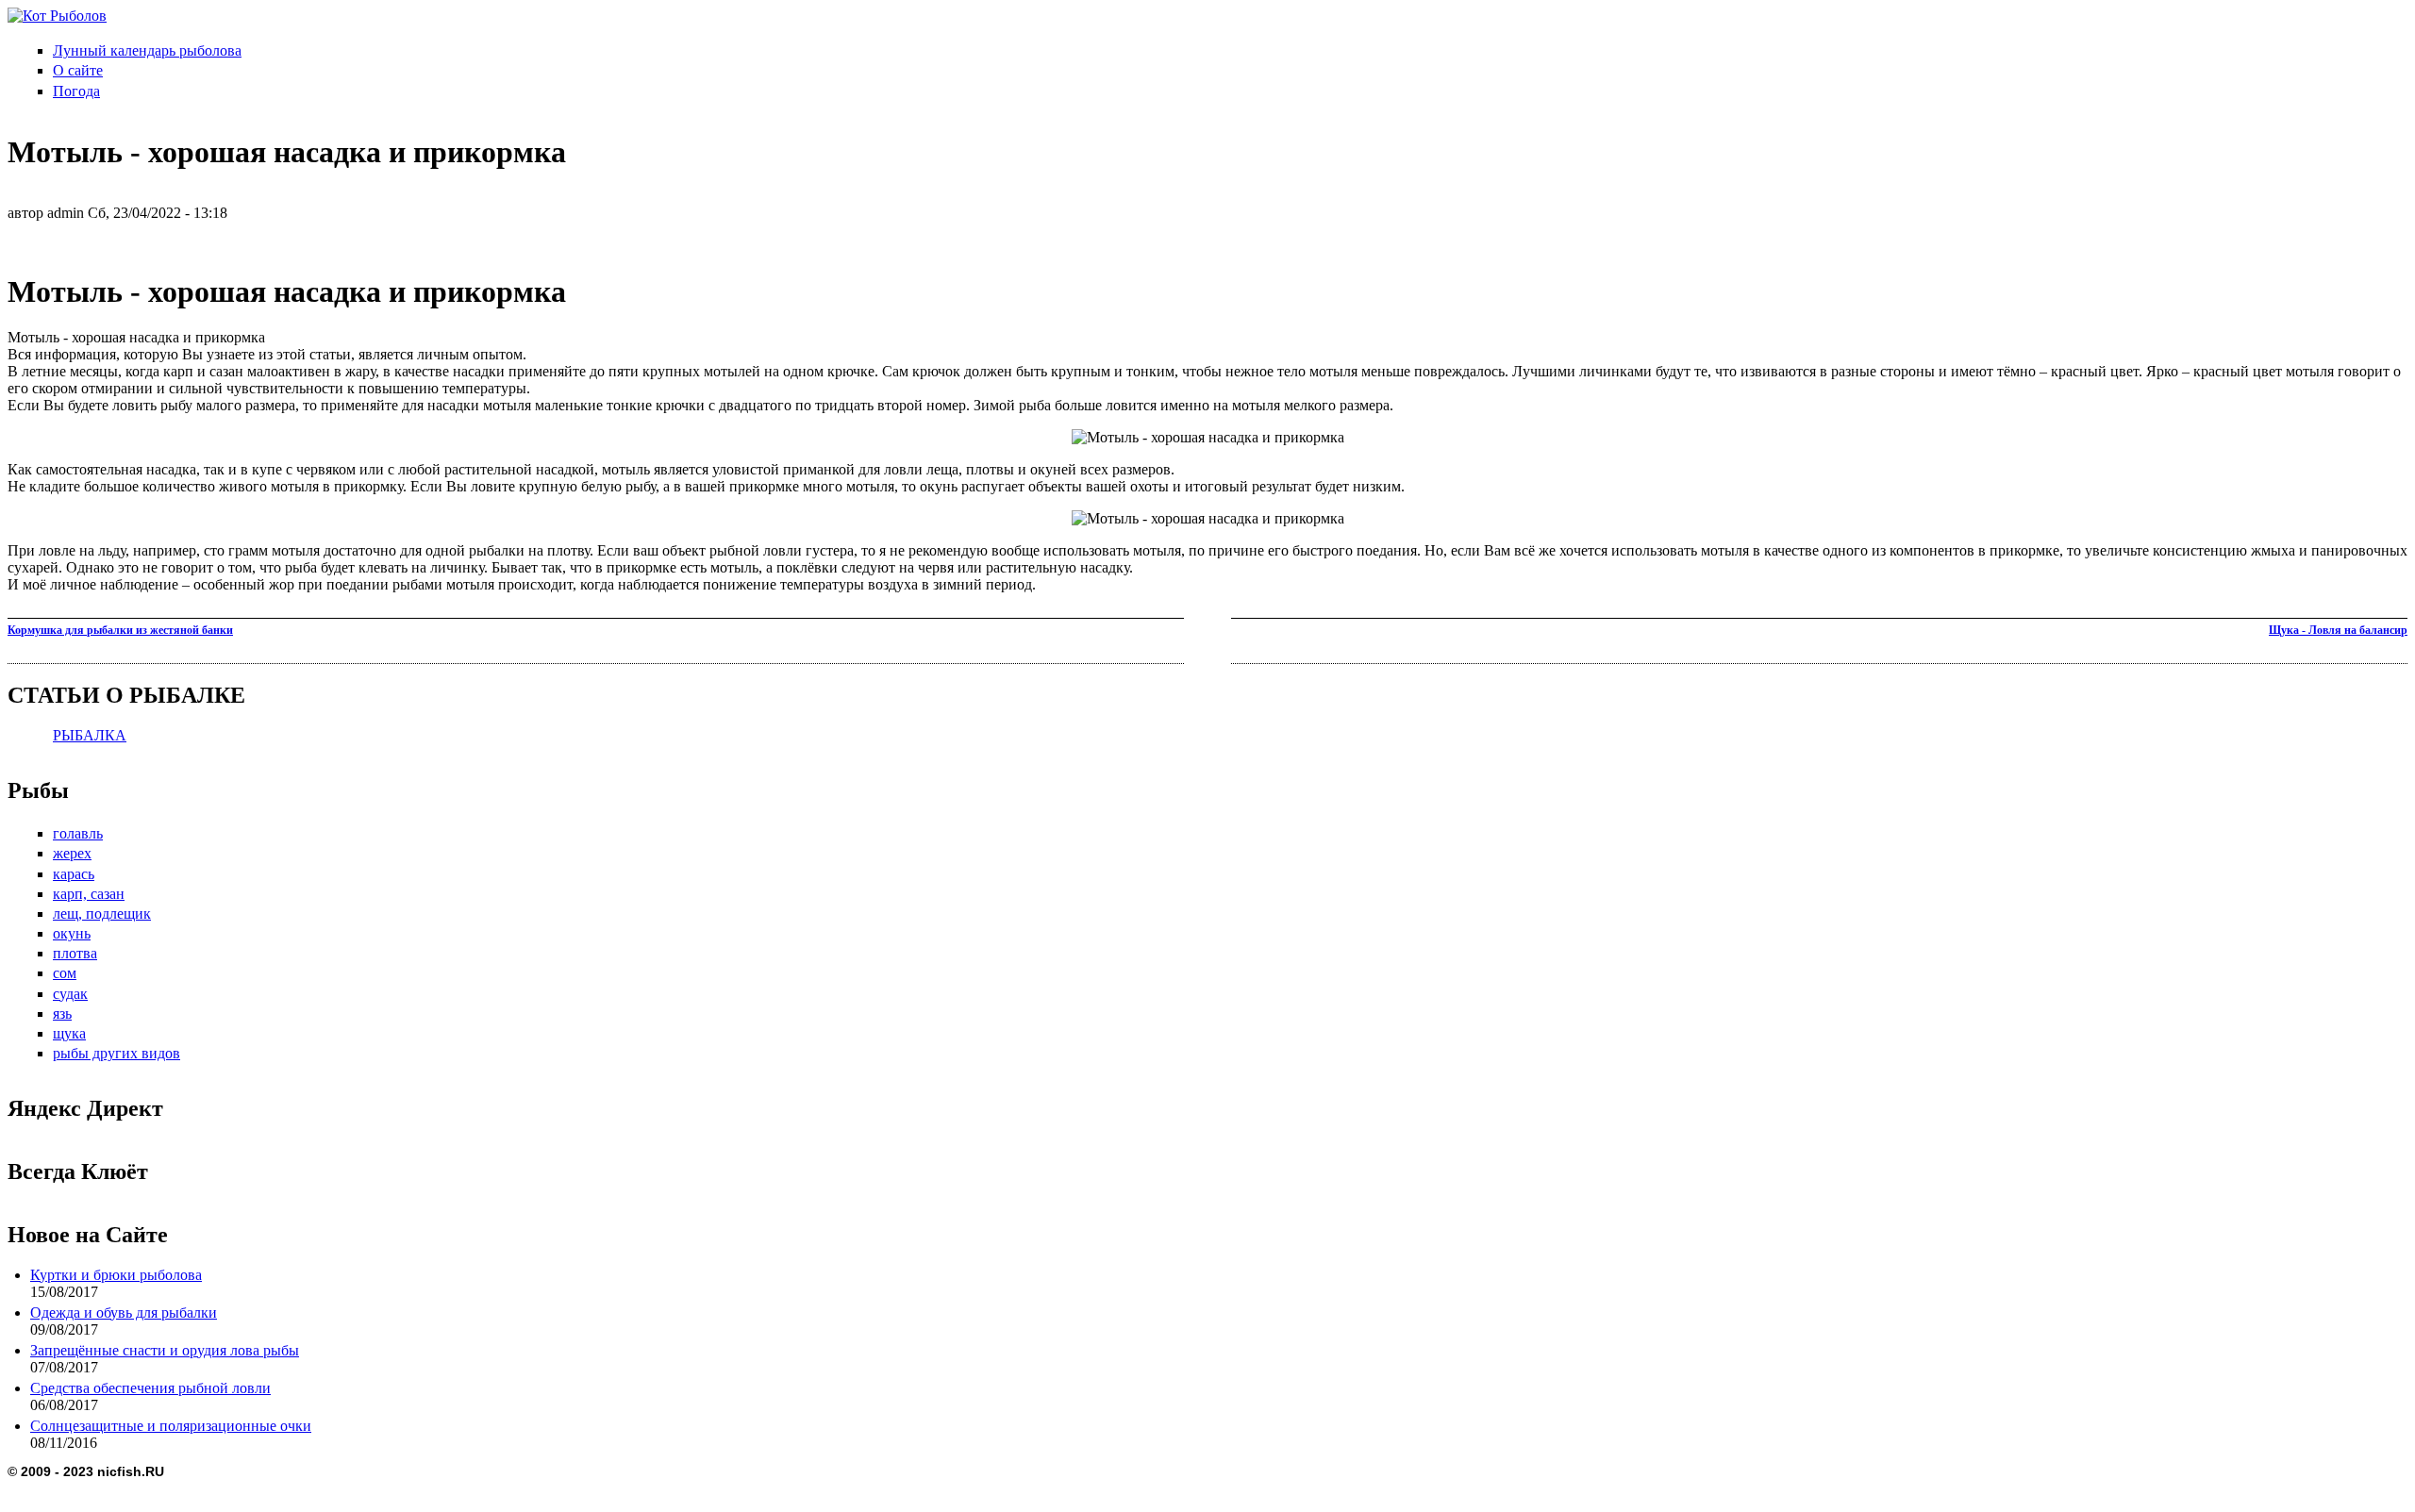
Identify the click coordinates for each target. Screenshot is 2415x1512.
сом (65, 973)
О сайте (78, 70)
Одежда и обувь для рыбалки (124, 1313)
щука (69, 1033)
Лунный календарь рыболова (147, 50)
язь (62, 1014)
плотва (75, 953)
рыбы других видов (117, 1053)
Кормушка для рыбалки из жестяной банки (120, 630)
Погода (76, 91)
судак (70, 994)
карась (74, 874)
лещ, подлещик (102, 914)
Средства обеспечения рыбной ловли (150, 1388)
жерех (72, 853)
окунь (72, 933)
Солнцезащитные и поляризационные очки (171, 1426)
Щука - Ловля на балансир (2338, 630)
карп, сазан (89, 894)
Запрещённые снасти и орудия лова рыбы (165, 1350)
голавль (78, 833)
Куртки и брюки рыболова (116, 1275)
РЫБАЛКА (90, 735)
